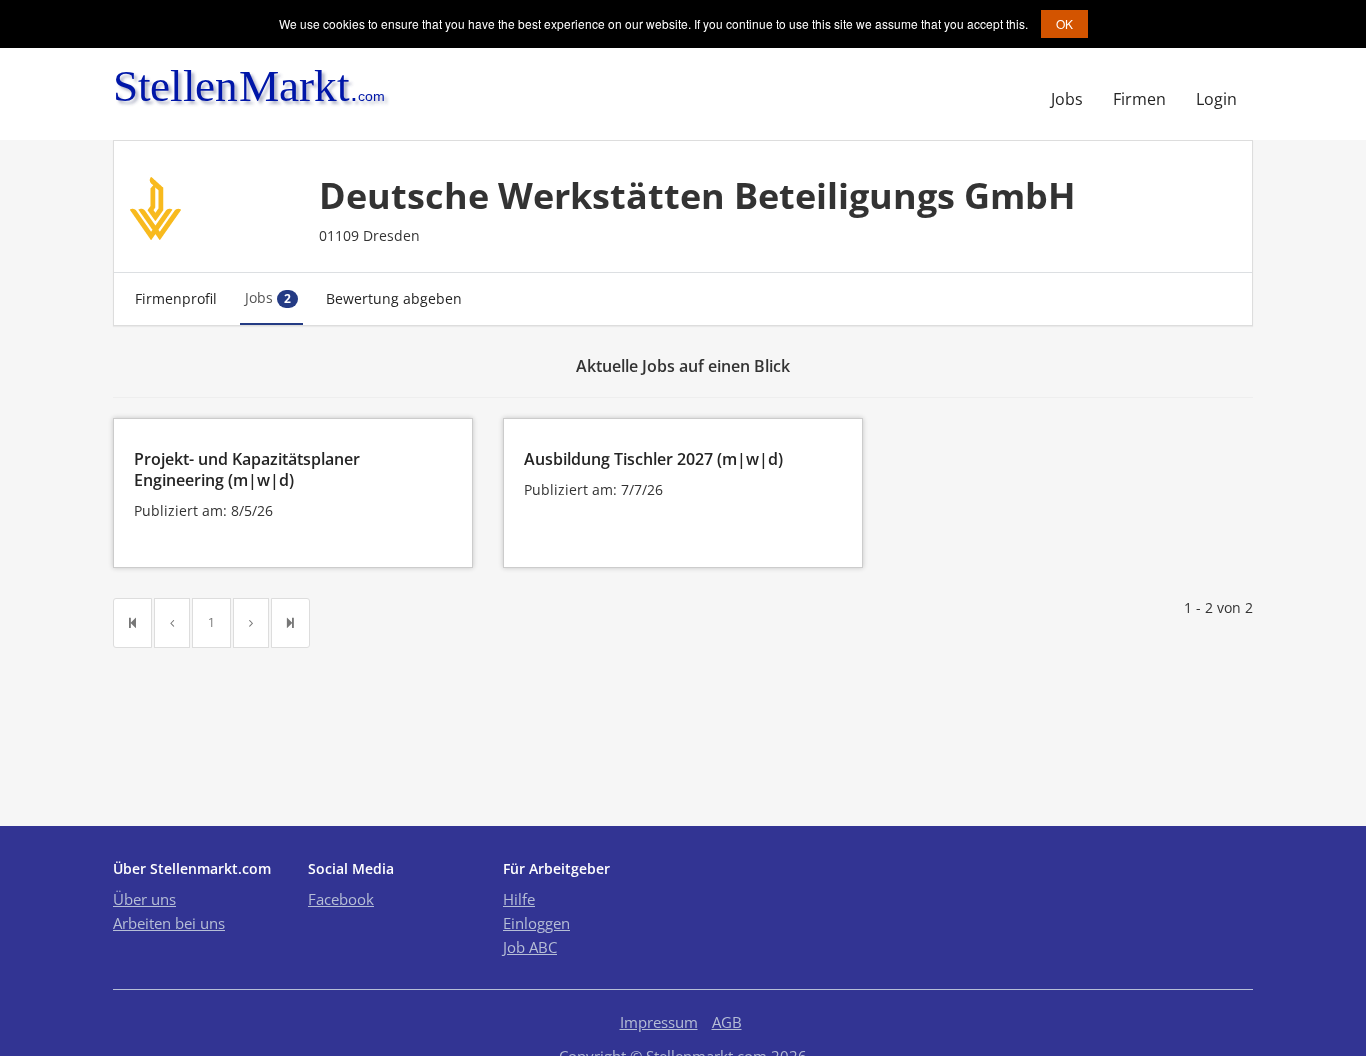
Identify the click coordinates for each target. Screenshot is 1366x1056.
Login (1216, 99)
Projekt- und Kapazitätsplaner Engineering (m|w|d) (247, 469)
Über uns (144, 899)
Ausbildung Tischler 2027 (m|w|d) (653, 459)
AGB (727, 1022)
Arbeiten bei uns (169, 923)
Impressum (659, 1022)
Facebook (341, 899)
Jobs (1067, 99)
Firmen (1139, 99)
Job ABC (530, 947)
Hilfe (519, 899)
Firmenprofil (176, 298)
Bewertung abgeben (394, 298)
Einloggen (536, 923)
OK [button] (1064, 23)
